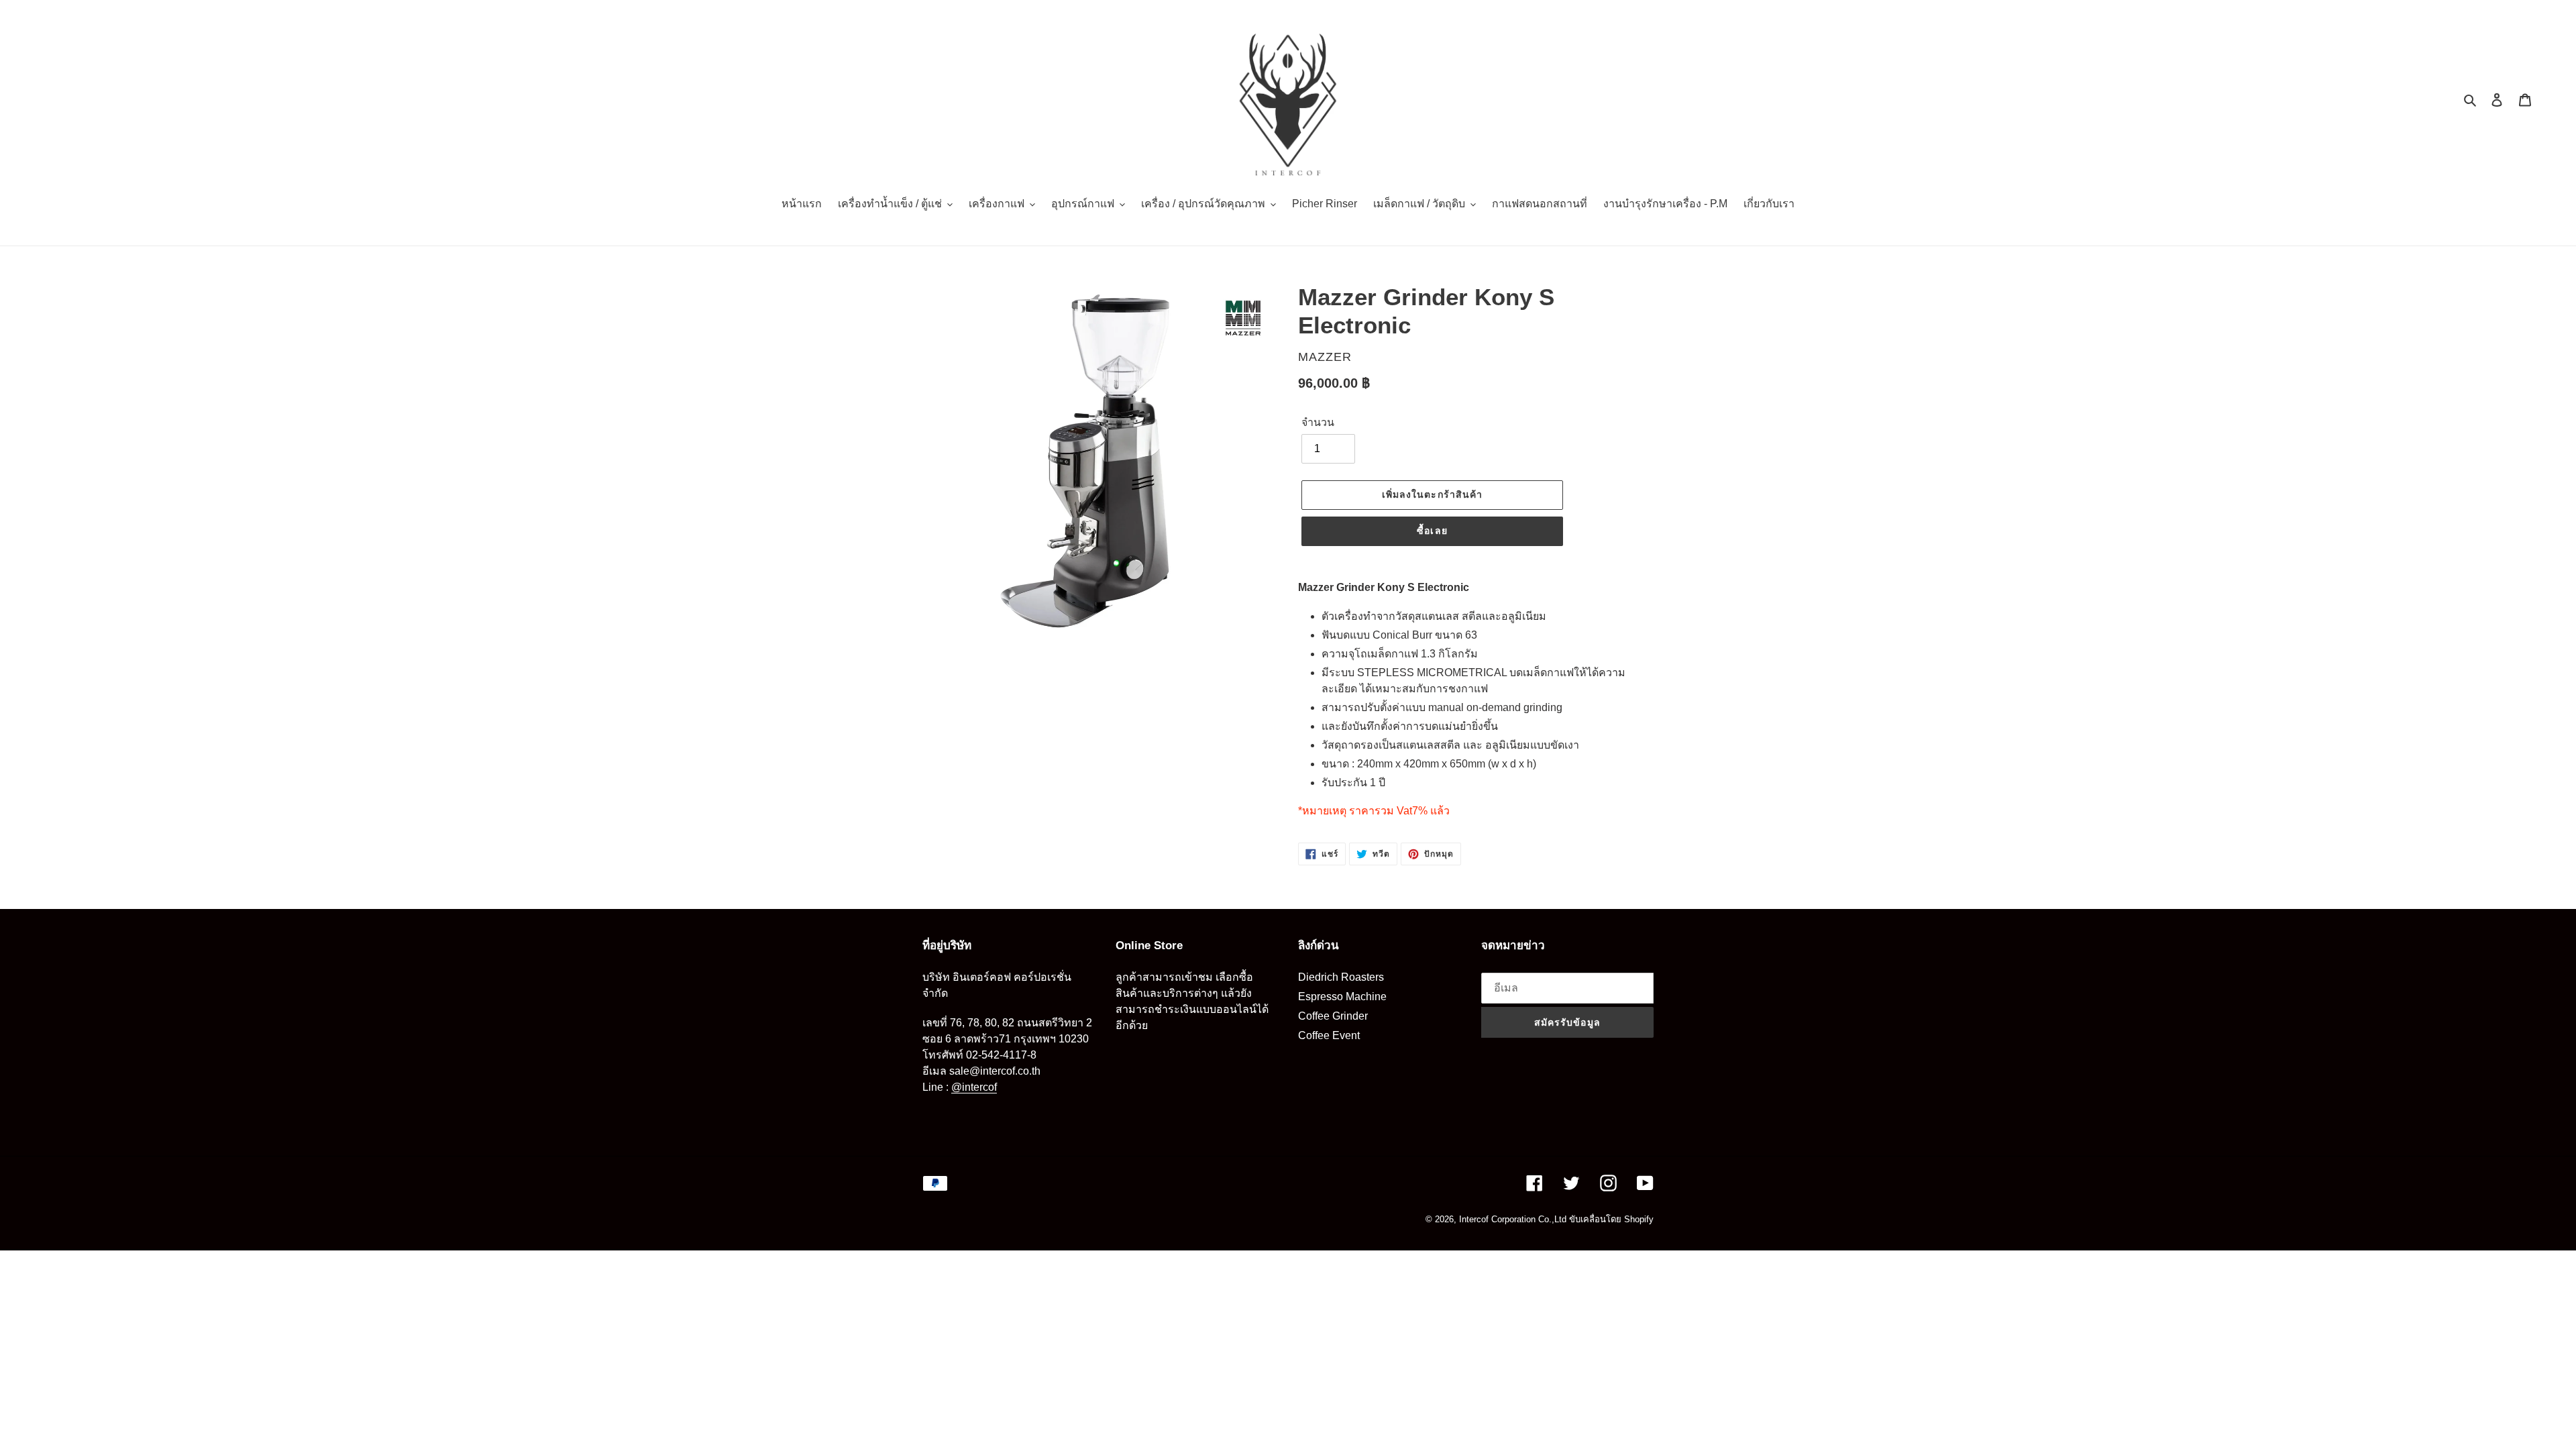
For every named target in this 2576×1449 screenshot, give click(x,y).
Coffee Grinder (1333, 1016)
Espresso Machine (1342, 997)
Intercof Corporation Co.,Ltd (1513, 1219)
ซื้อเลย (1432, 531)
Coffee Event (1329, 1035)
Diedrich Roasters (1341, 977)
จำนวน (1318, 422)
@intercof (974, 1087)
